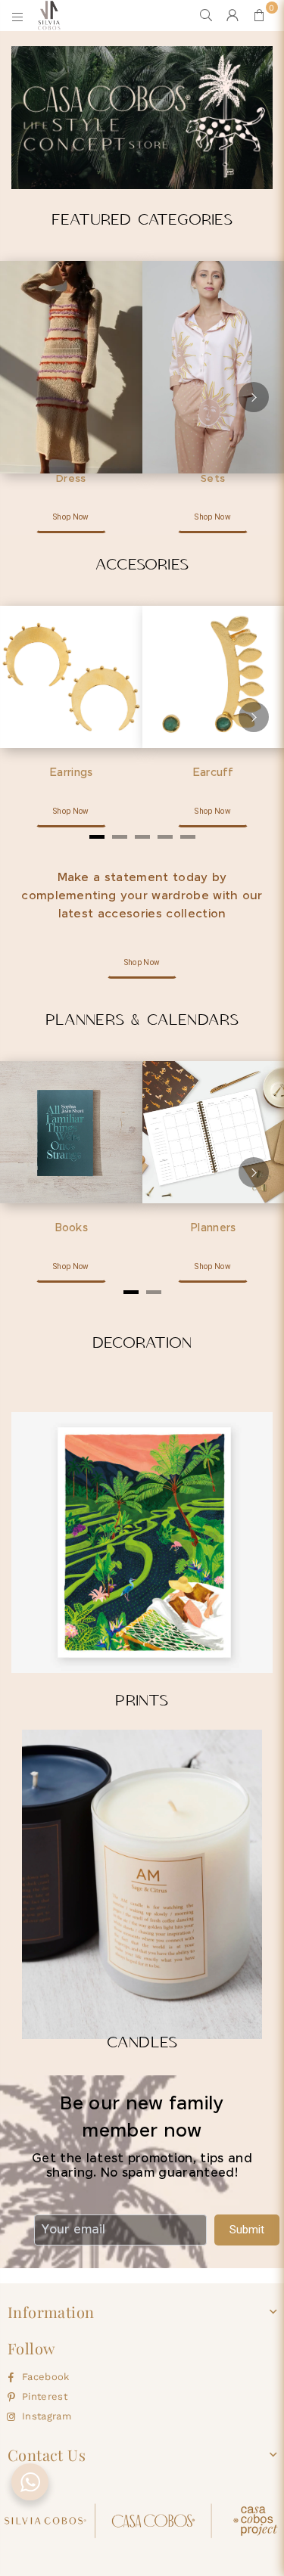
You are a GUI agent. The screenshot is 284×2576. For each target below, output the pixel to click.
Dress (71, 479)
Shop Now (71, 517)
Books (71, 1228)
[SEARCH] (206, 15)
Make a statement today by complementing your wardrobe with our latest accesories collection (142, 896)
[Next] (254, 397)
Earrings (71, 773)
